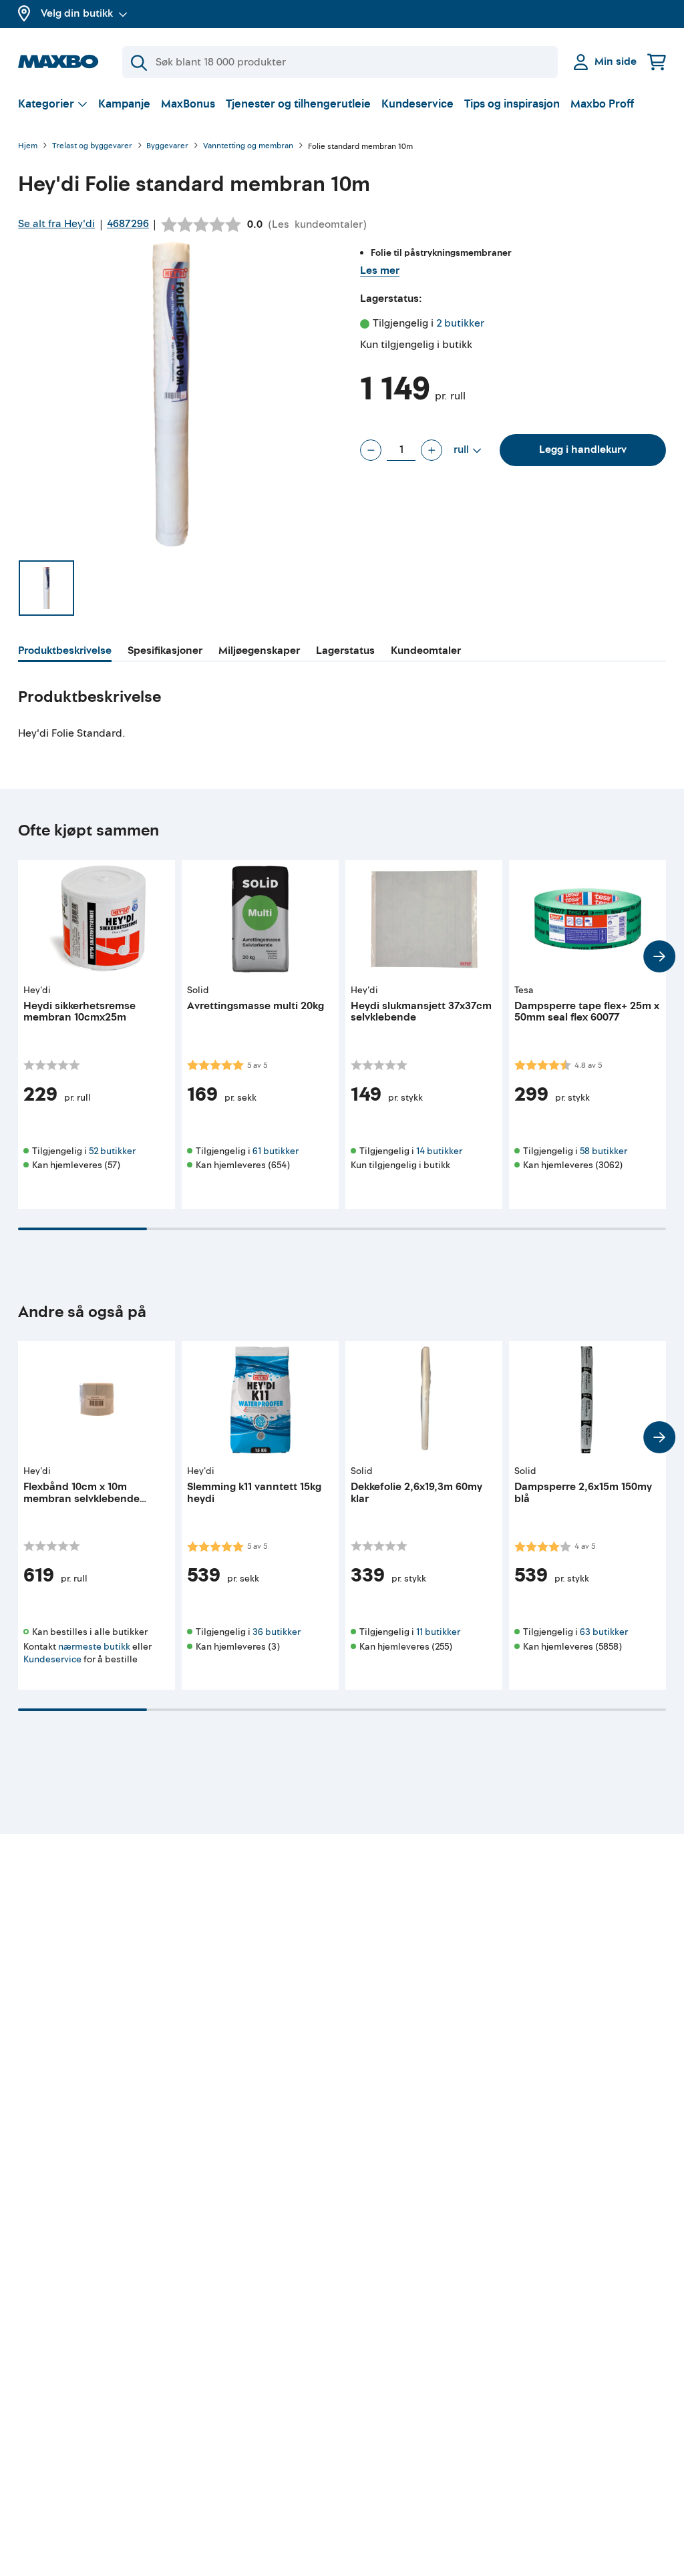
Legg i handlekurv (583, 449)
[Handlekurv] (657, 62)
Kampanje (124, 104)
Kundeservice (417, 104)
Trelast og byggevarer (92, 147)
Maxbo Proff (602, 104)
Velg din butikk (77, 13)
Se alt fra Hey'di (56, 224)
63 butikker (604, 1632)
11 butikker (438, 1632)
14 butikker (439, 1151)
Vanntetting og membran (248, 147)
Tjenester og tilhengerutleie (298, 104)
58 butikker (604, 1151)
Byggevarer (167, 147)
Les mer (380, 270)
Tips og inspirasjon (512, 104)
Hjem (28, 147)
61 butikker (276, 1151)
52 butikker (112, 1151)
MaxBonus (188, 104)
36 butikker (277, 1632)
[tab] (65, 653)
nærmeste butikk (94, 1647)
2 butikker (460, 323)
